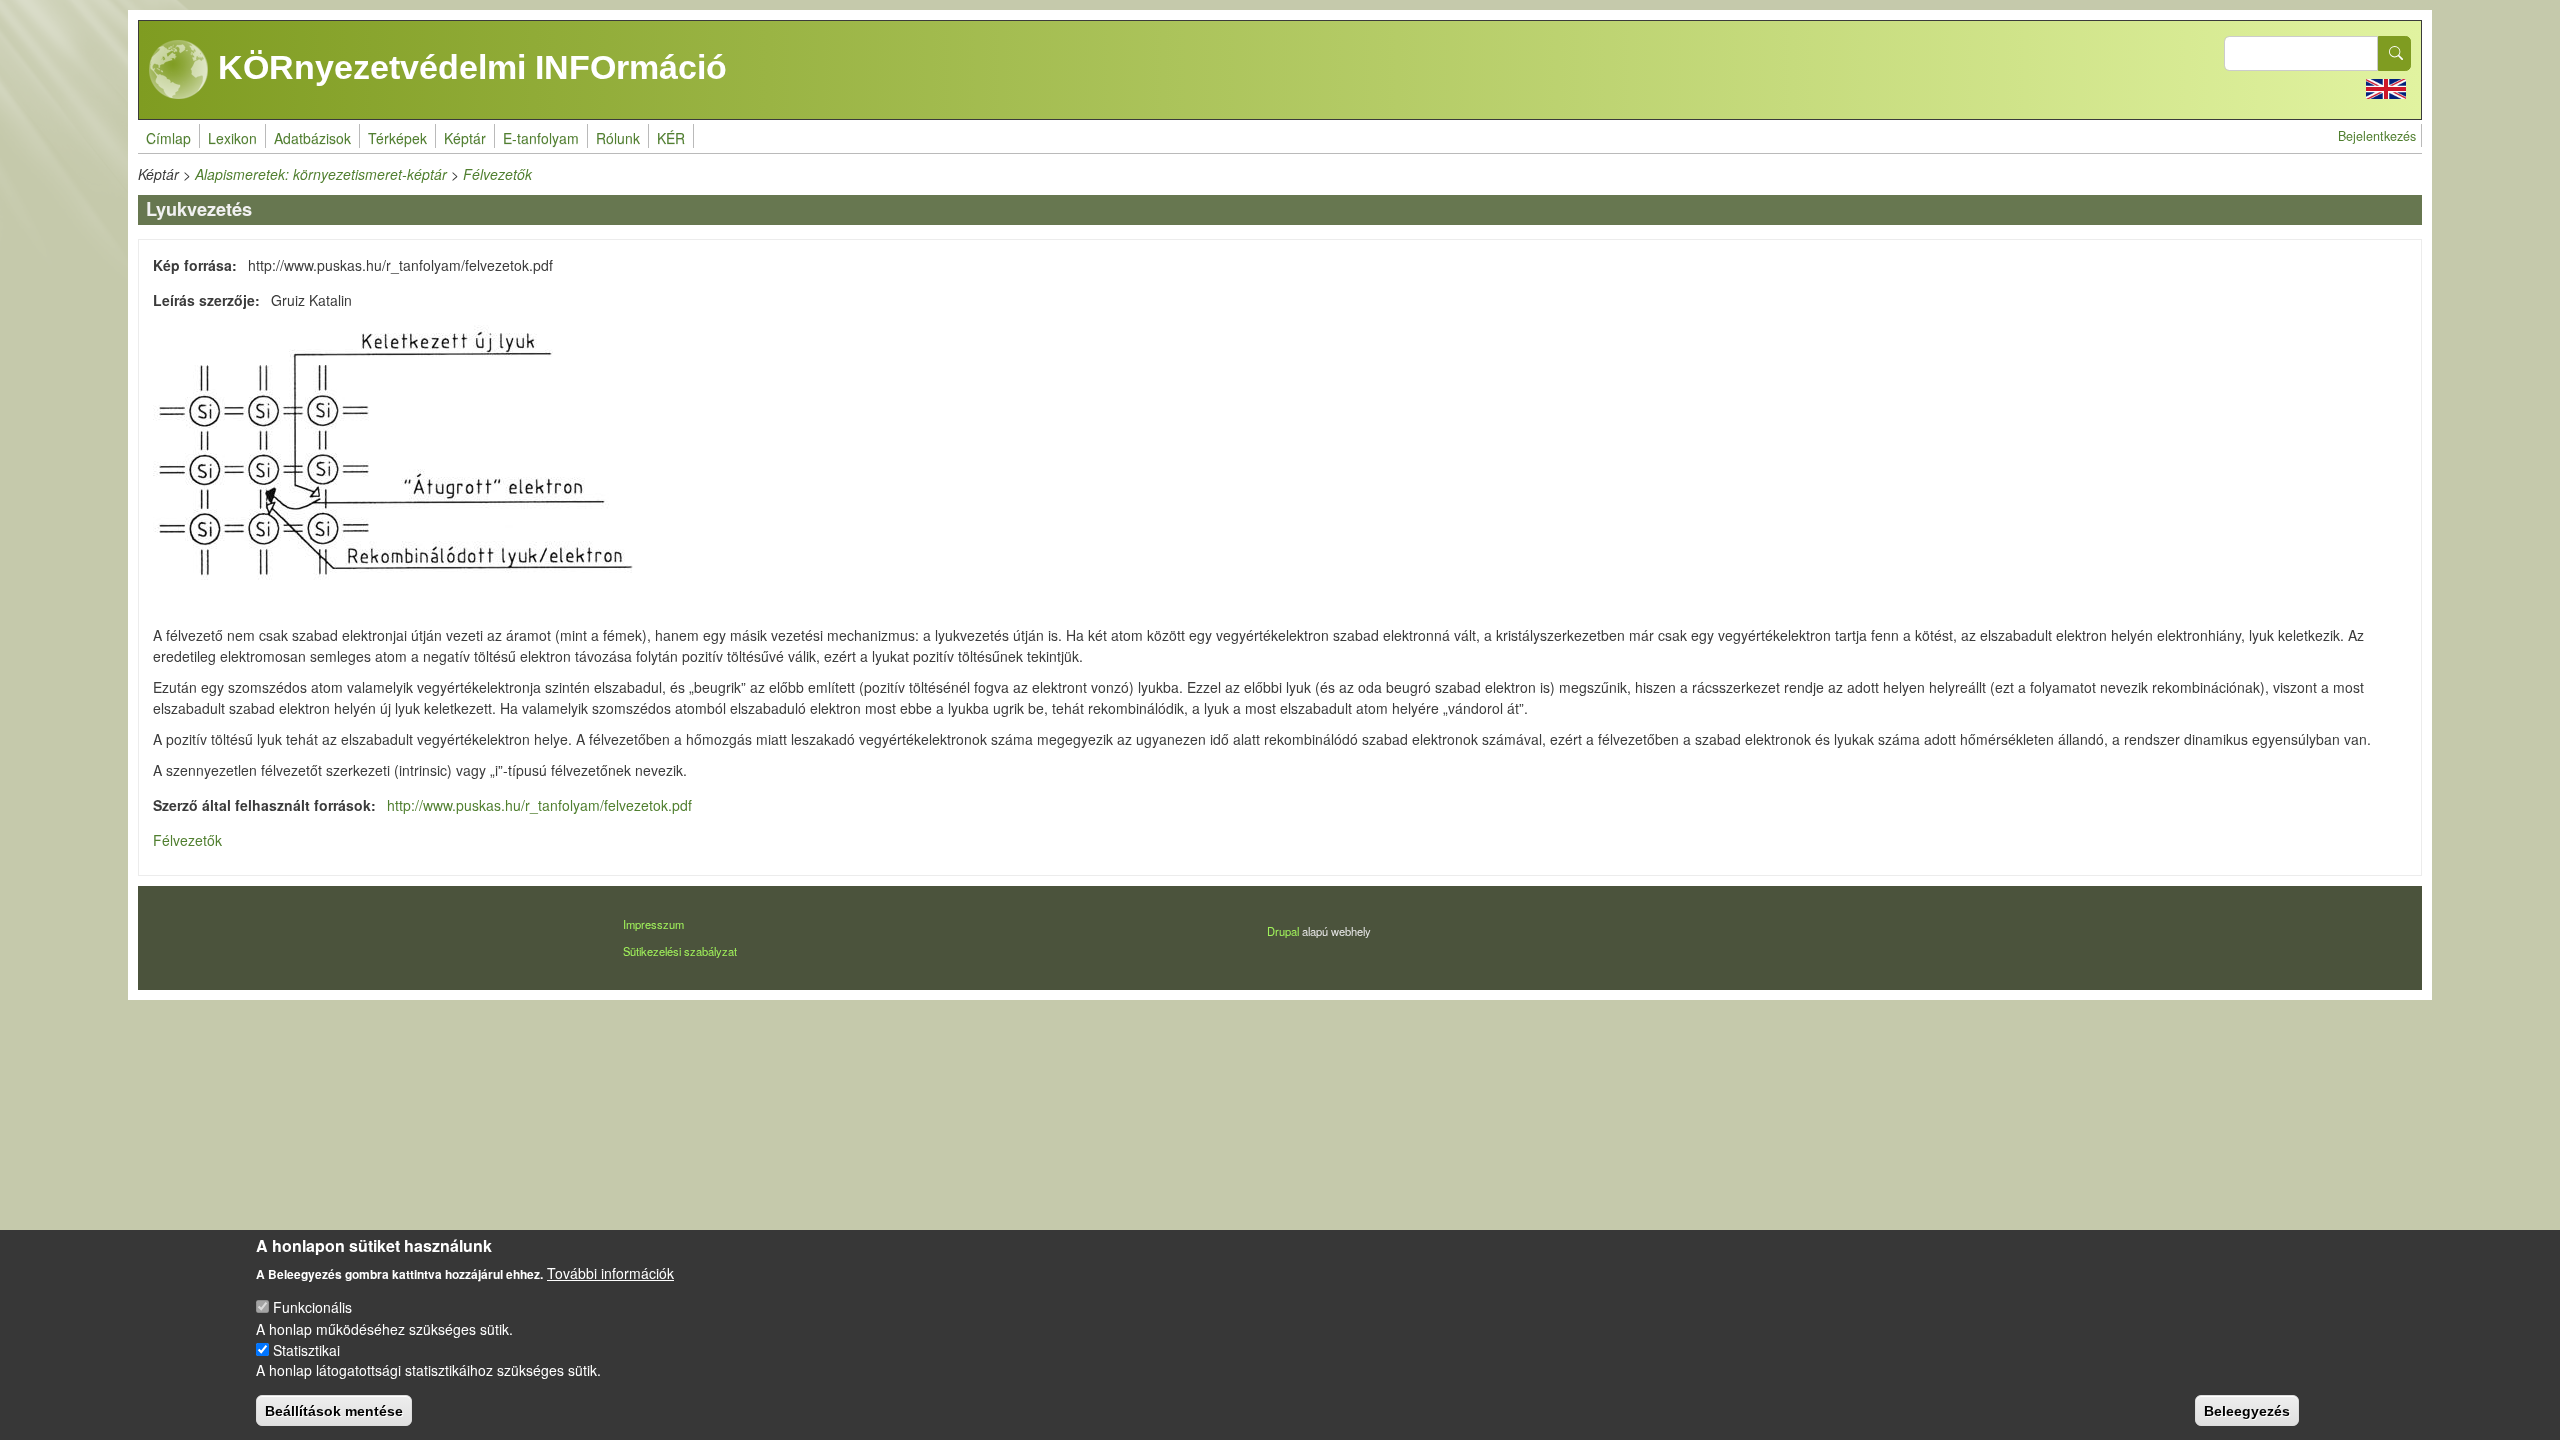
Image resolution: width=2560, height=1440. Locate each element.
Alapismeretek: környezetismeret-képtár (321, 174)
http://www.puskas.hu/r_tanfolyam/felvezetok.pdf (539, 805)
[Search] (2395, 53)
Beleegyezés (2247, 1410)
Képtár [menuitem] (465, 138)
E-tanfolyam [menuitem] (541, 138)
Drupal (1283, 931)
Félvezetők (497, 174)
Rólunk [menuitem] (618, 138)
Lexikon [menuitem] (232, 138)
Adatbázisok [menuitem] (312, 138)
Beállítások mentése (334, 1410)
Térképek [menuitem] (397, 138)
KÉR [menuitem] (671, 138)
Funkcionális (312, 1307)
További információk (610, 1272)
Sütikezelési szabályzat (680, 951)
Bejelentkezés (2377, 136)
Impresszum (653, 924)
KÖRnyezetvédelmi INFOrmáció (468, 67)
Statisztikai (306, 1349)
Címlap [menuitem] (168, 138)
